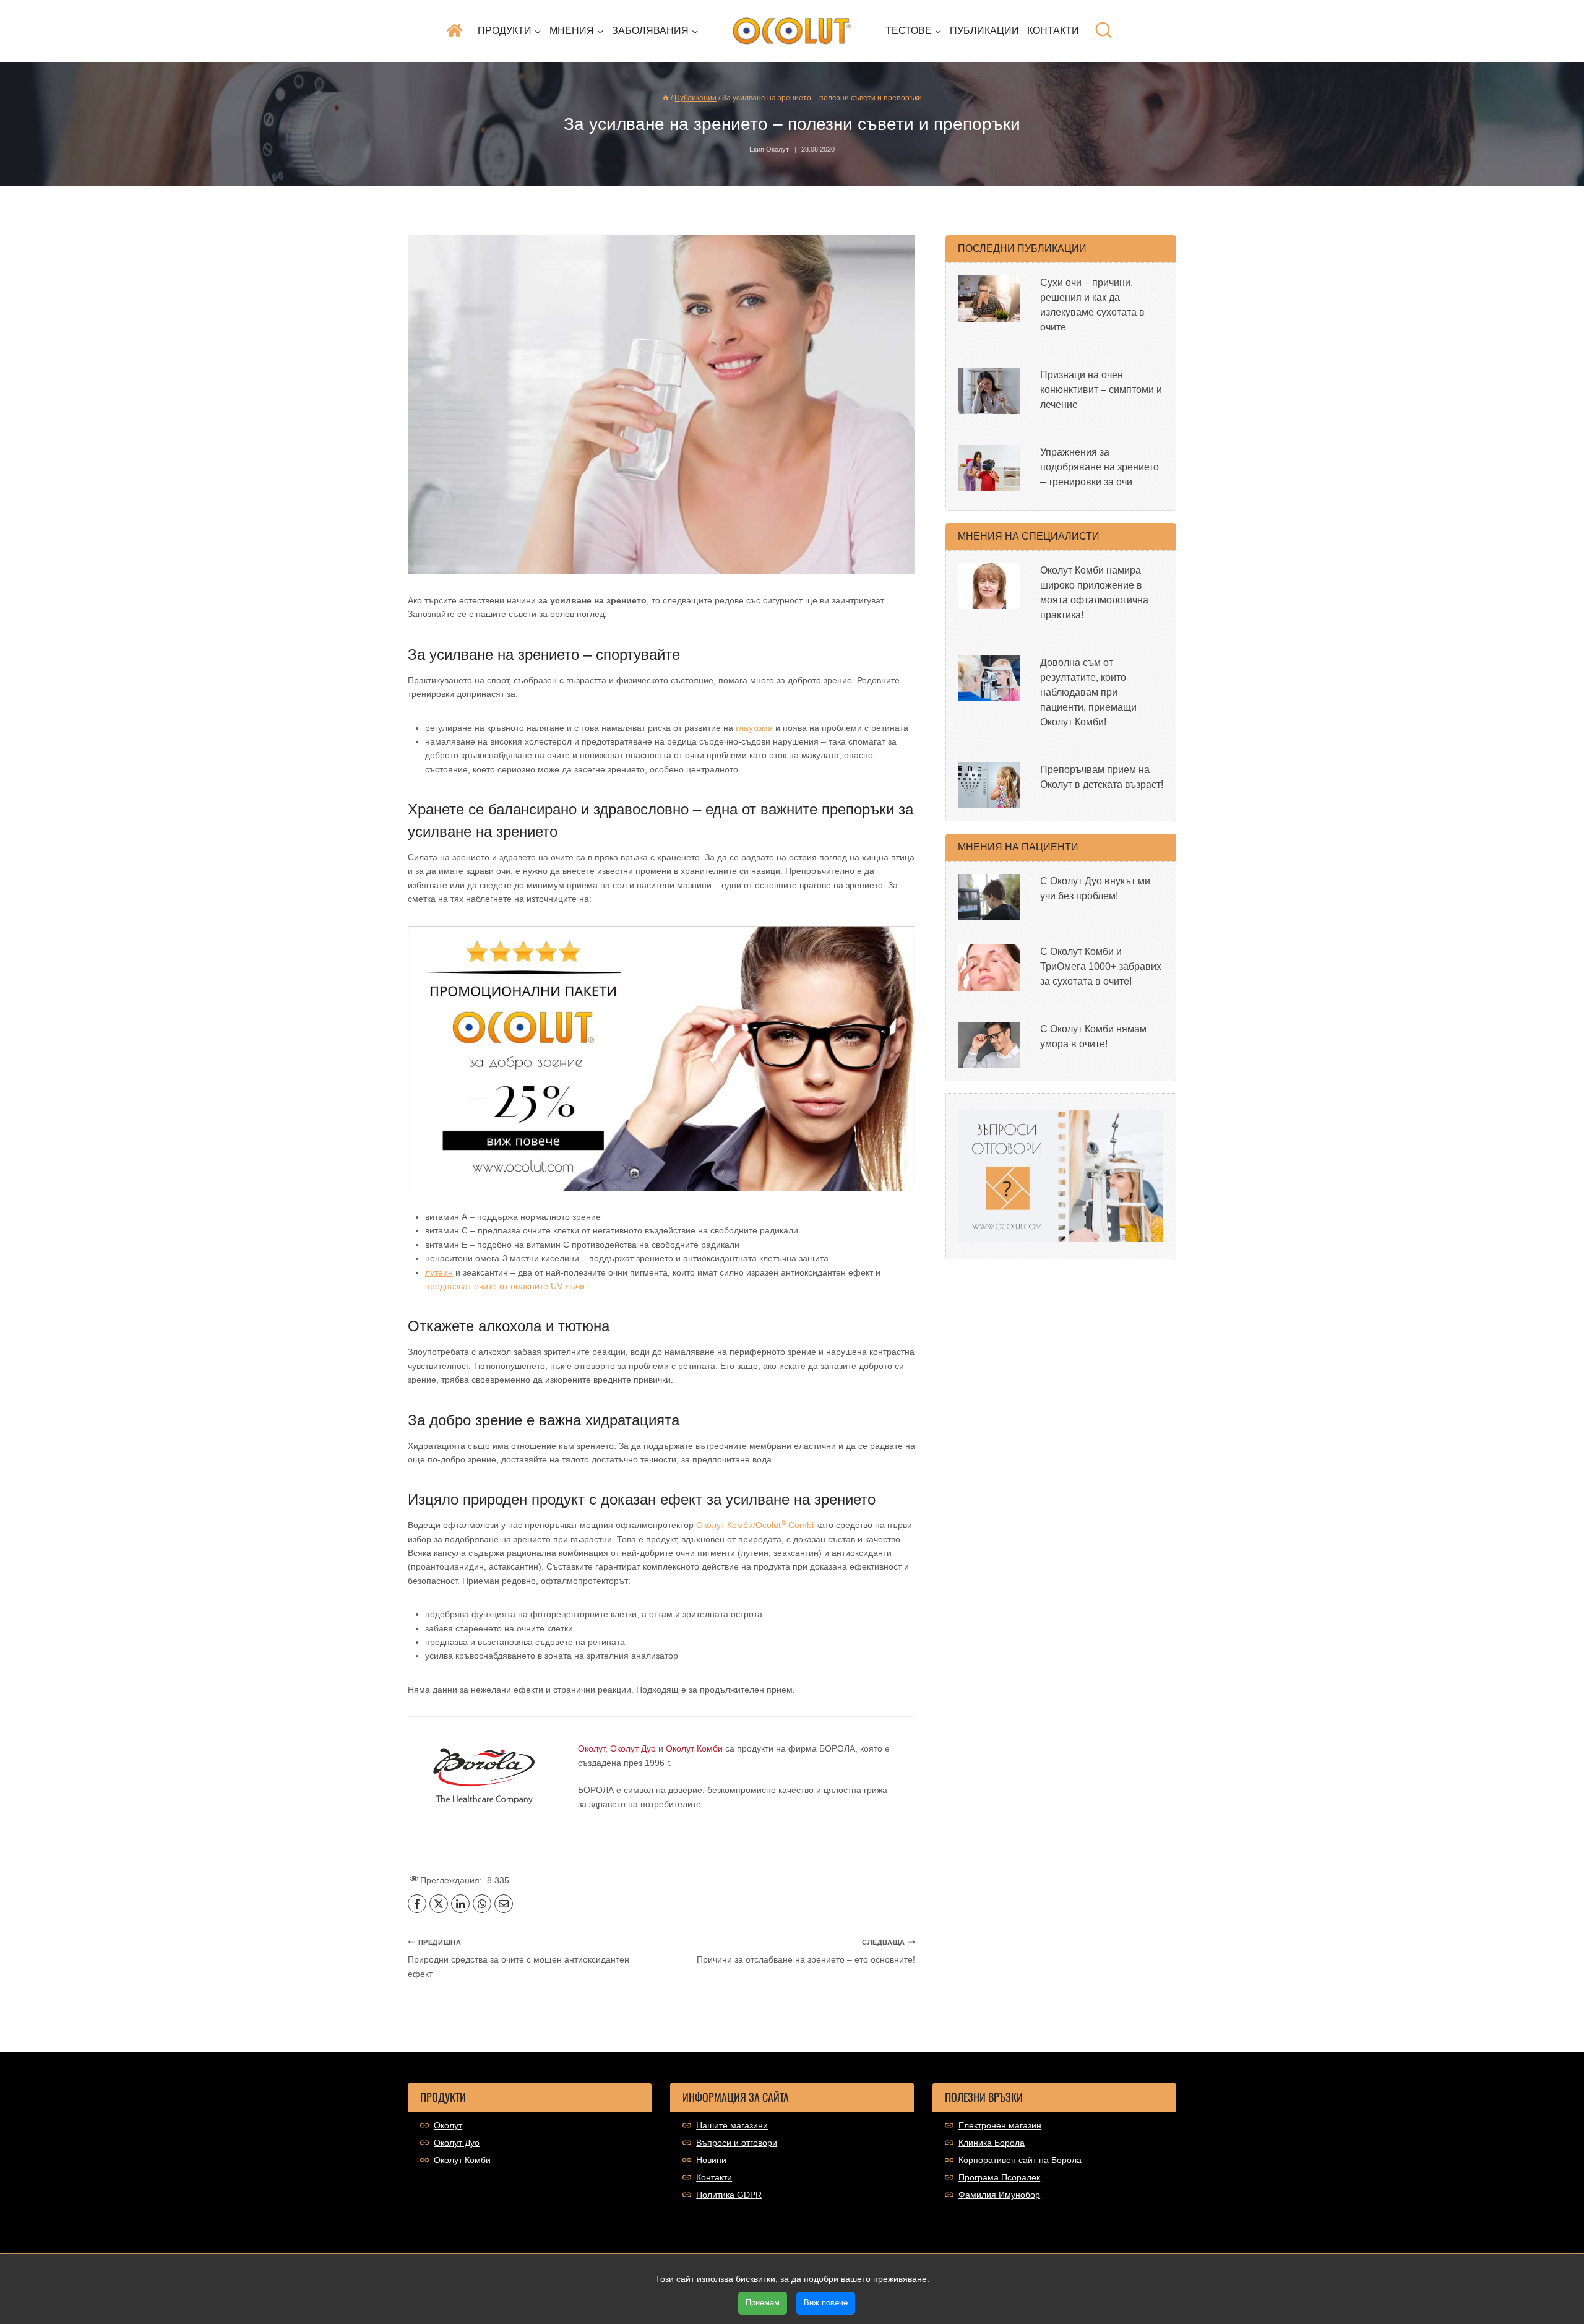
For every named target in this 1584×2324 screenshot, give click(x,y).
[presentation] (989, 299)
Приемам (763, 2303)
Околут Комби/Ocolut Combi (755, 1525)
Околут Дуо (457, 2143)
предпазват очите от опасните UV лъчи (505, 1286)
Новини (711, 2160)
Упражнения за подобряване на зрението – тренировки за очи (1100, 467)
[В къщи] (666, 98)
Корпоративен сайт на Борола (1020, 2160)
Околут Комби (462, 2160)
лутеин (439, 1272)
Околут (448, 2125)
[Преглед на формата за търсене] (1103, 31)
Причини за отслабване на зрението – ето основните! (806, 1951)
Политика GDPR (729, 2195)
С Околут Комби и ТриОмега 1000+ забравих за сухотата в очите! (1101, 966)
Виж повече (826, 2303)
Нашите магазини (732, 2125)
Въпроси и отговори (737, 2143)
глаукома (754, 728)
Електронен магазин (1000, 2125)
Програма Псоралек (999, 2177)
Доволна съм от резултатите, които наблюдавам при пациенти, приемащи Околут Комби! (1088, 692)
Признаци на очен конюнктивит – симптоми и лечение (1101, 390)
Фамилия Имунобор (999, 2195)
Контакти (1053, 31)
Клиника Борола (992, 2143)
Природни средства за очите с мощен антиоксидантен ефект (519, 1959)
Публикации (984, 31)
